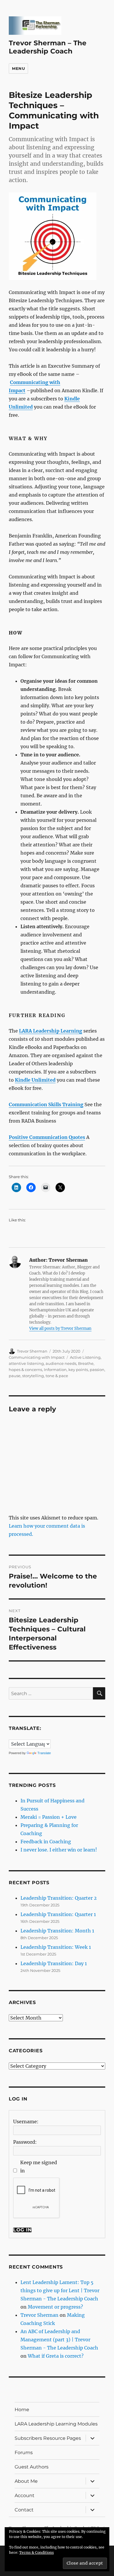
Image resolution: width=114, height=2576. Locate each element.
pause (15, 1376)
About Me (26, 2481)
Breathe (86, 1363)
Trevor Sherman (32, 1351)
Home (22, 2410)
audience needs (61, 1363)
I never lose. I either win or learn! (59, 1850)
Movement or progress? (55, 2307)
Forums (24, 2453)
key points (78, 1370)
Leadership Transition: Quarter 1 (58, 1914)
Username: (26, 2122)
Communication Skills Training (46, 1104)
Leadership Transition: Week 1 (56, 1947)
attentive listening (26, 1363)
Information (55, 1370)
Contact (24, 2510)
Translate (44, 1753)
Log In (23, 2230)
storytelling (33, 1376)
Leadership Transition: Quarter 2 (59, 1898)
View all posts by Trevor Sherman (60, 1328)
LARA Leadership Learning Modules (56, 2424)
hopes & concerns (25, 1370)
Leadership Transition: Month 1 (57, 1931)
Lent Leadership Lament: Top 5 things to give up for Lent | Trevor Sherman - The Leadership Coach (60, 2290)
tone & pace (57, 1376)
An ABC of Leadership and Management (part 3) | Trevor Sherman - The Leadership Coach (59, 2340)
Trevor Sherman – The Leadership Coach (48, 47)
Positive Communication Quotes (47, 1137)
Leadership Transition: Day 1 (54, 1963)
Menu (18, 68)
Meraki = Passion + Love (49, 1817)
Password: (25, 2142)
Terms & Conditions (37, 2552)
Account (25, 2495)
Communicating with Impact (37, 1357)
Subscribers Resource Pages (48, 2438)
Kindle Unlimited (35, 1080)
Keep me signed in (39, 2167)
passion (97, 1370)
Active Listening (85, 1357)
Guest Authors (32, 2467)
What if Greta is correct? (56, 2356)
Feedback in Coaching (46, 1842)
